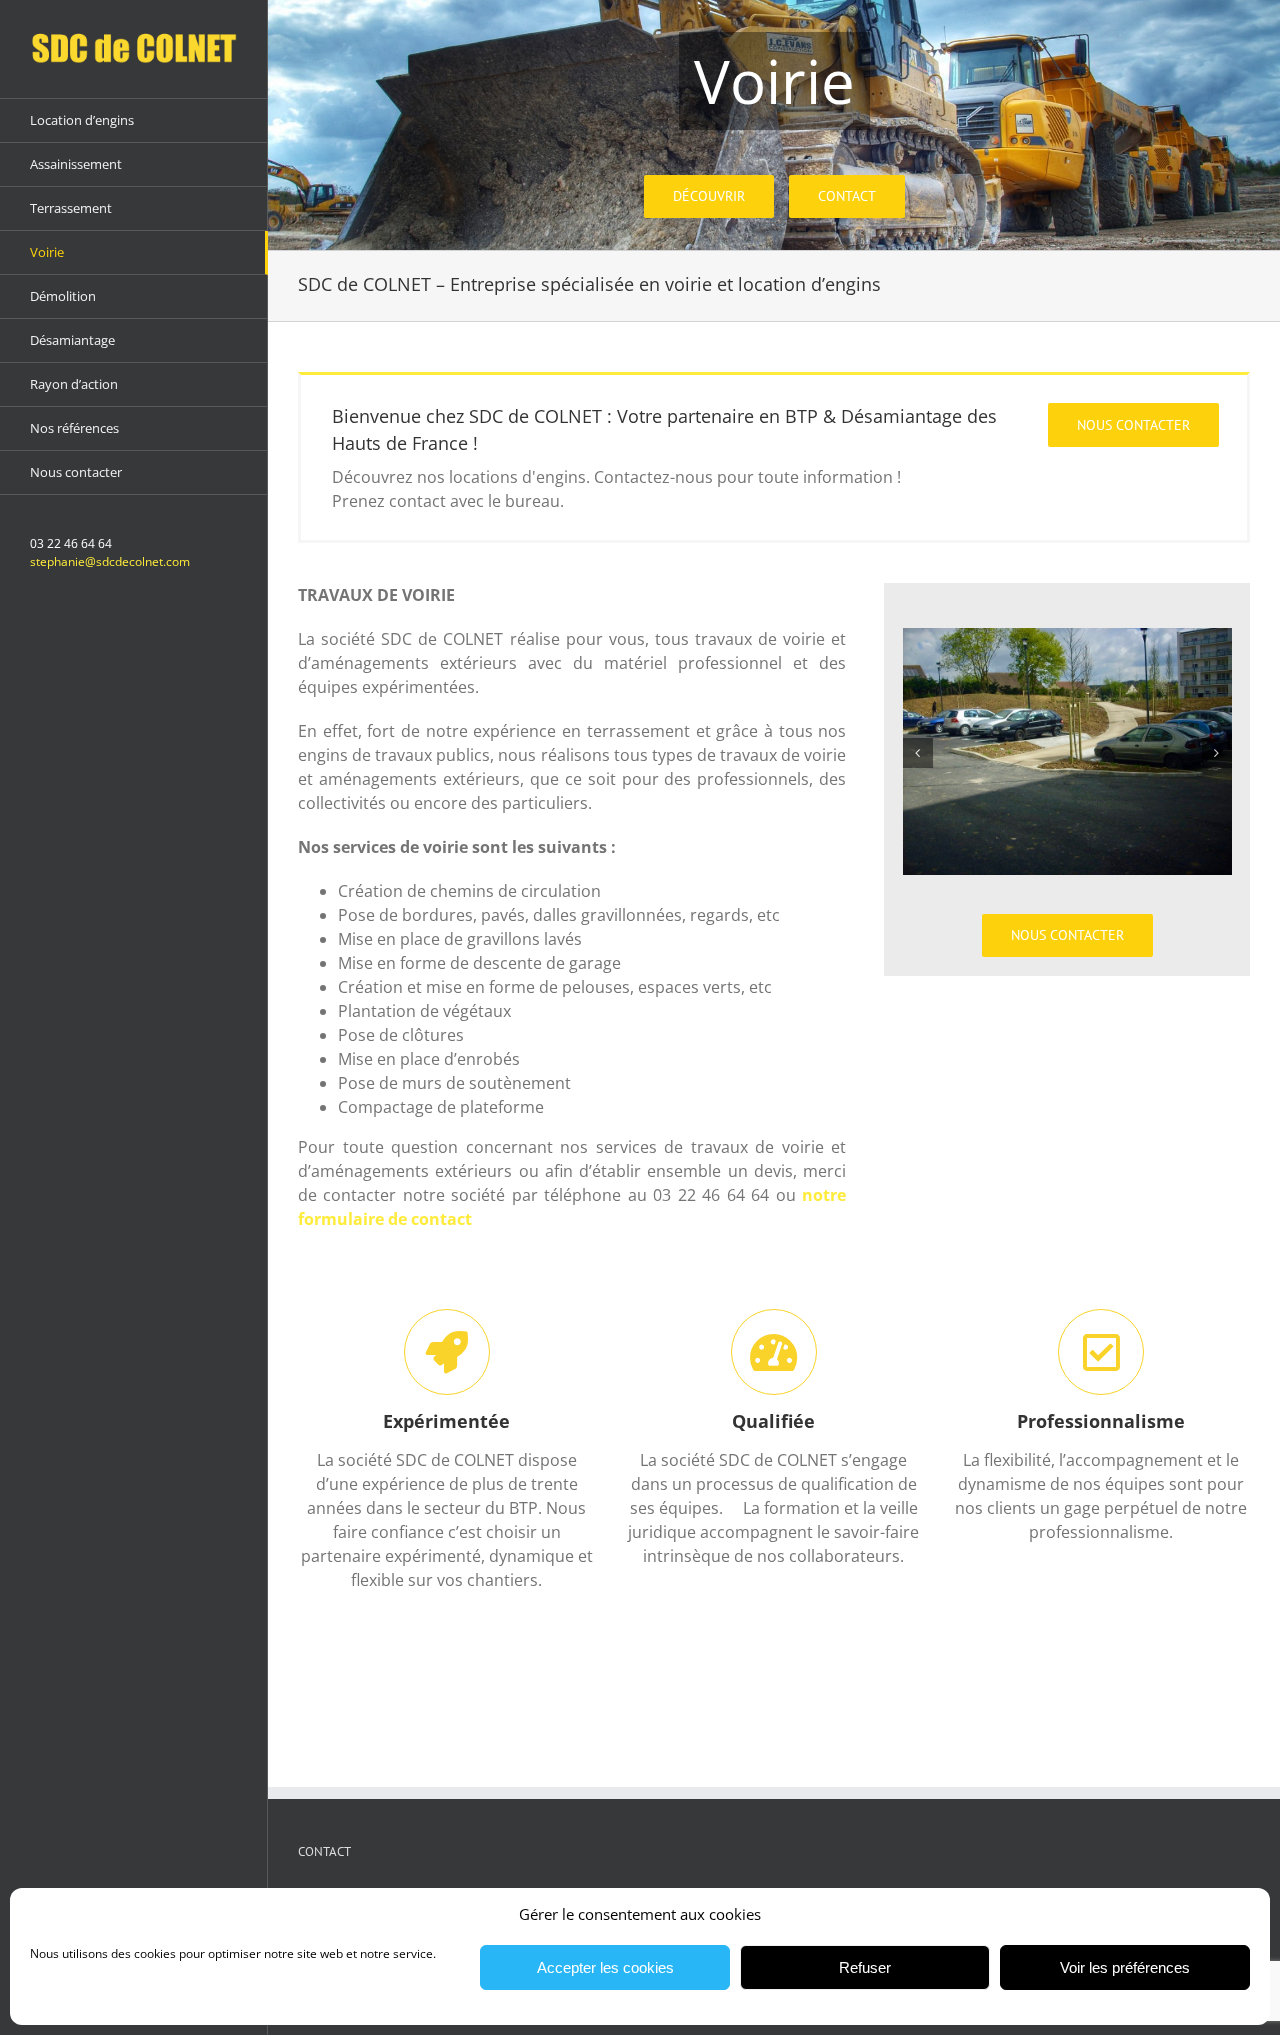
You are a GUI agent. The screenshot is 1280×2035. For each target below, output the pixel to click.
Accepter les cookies (605, 1967)
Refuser (865, 1967)
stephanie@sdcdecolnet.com (110, 561)
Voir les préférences (1125, 1967)
